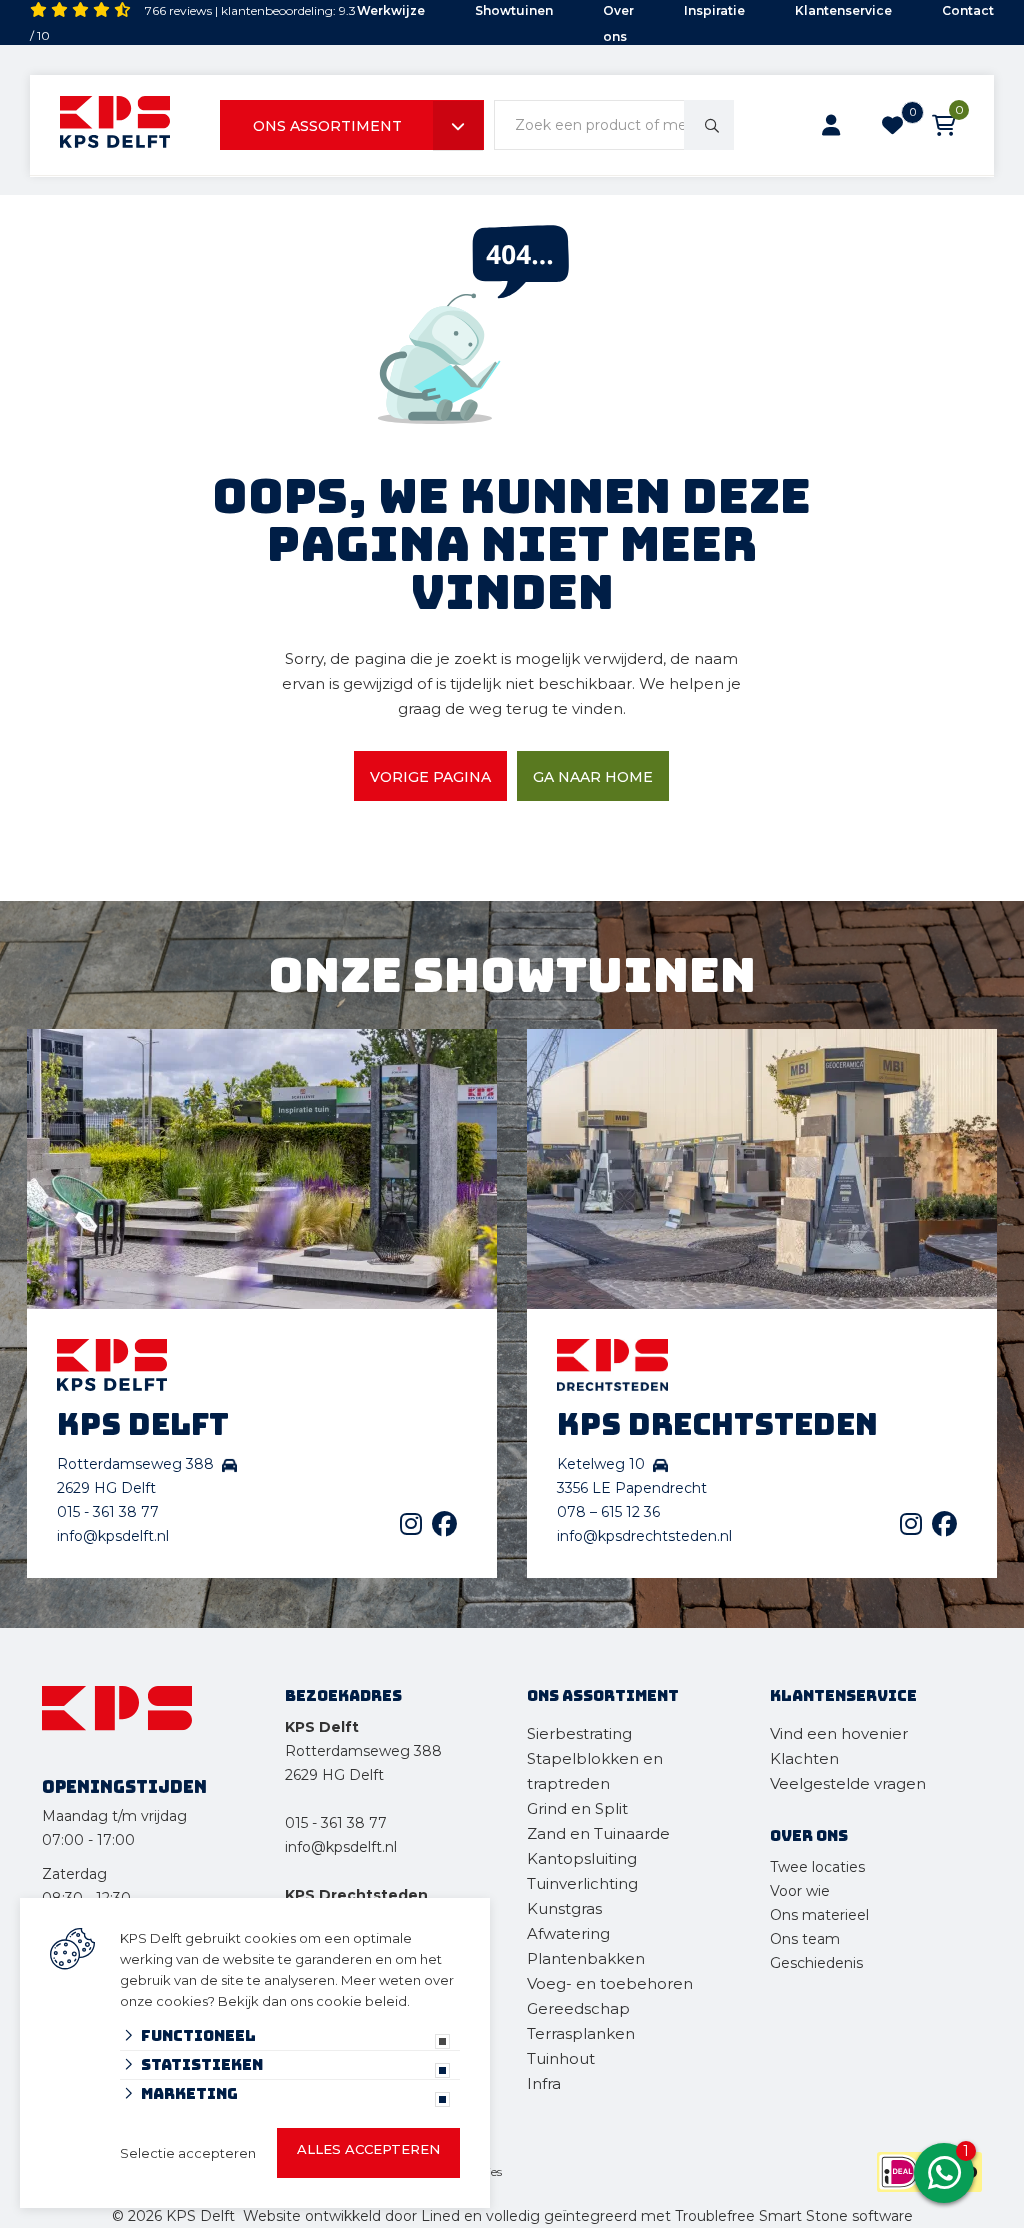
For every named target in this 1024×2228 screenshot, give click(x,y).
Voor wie (800, 1891)
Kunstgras (564, 1908)
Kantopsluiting (584, 1858)
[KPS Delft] (115, 125)
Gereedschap (578, 2008)
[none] (709, 125)
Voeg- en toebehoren (610, 1983)
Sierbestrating (579, 1733)
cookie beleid (361, 2001)
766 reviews (178, 10)
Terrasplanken (581, 2033)
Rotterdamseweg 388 (363, 1751)
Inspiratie (714, 10)
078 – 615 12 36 (608, 1512)
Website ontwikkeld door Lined (351, 2216)
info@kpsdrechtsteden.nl (644, 1536)
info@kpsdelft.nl (113, 1536)
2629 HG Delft (334, 1775)
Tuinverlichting (582, 1883)
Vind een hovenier (839, 1733)
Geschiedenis (816, 1963)
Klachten (804, 1758)
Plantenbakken (586, 1958)
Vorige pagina (430, 777)
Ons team (805, 1939)
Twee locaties (817, 1867)
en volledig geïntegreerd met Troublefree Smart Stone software (688, 2216)
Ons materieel (819, 1915)
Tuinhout (561, 2058)
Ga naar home (593, 777)
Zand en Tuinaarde (598, 1833)
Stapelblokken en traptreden (595, 1771)
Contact (968, 10)
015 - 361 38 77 (108, 1512)
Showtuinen (514, 10)
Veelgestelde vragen (848, 1783)
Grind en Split (577, 1808)
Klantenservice (843, 10)
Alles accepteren (368, 2149)
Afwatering (568, 1933)
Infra (544, 2083)
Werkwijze (391, 10)
